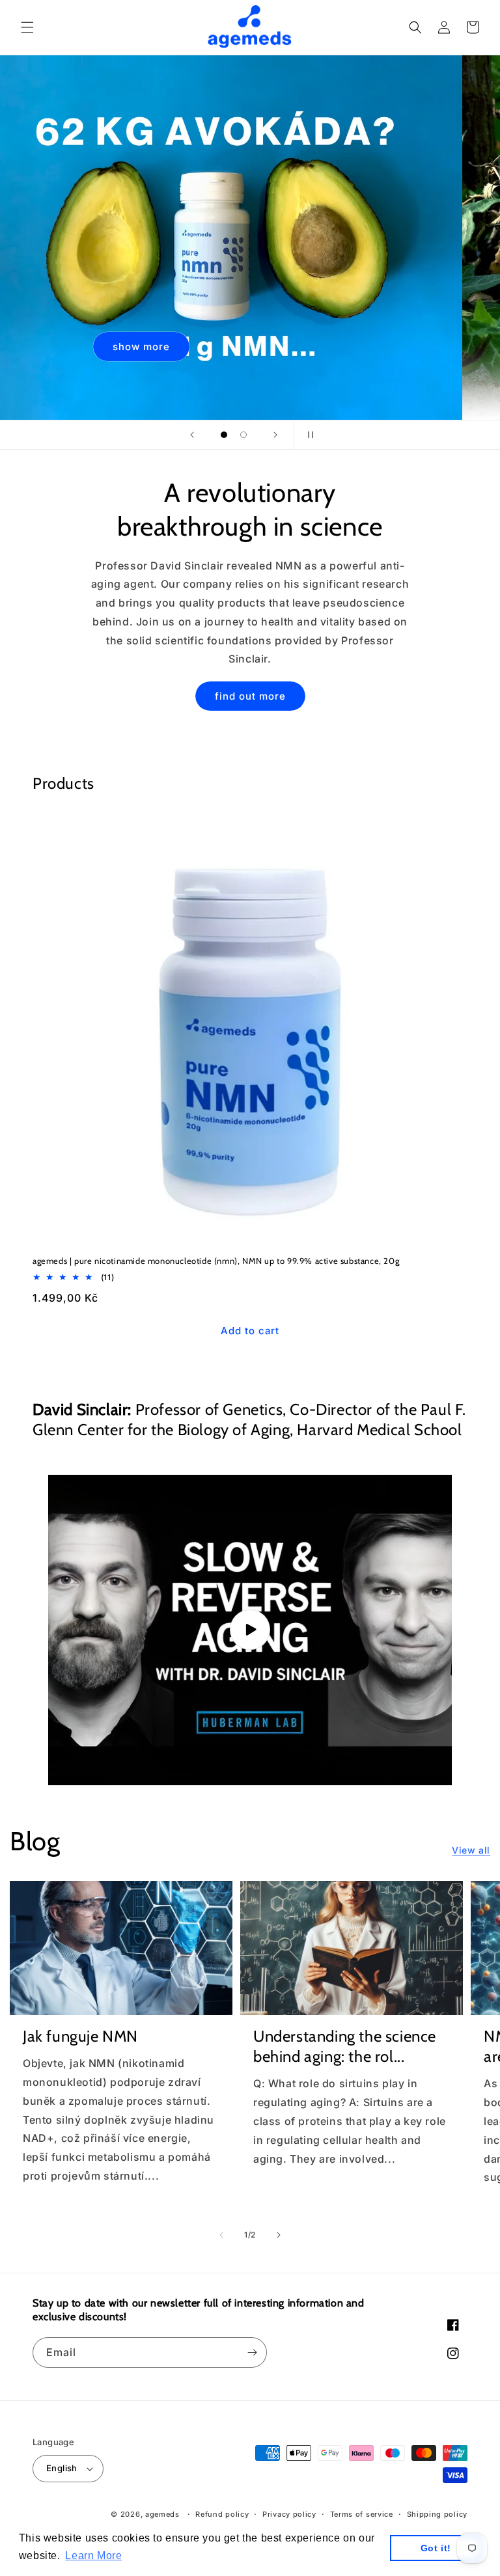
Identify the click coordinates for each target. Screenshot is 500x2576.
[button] (27, 27)
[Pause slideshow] (308, 435)
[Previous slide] (192, 435)
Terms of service (362, 2514)
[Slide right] (279, 2235)
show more (179, 346)
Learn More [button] (93, 2555)
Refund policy (222, 2514)
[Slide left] (221, 2235)
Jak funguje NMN (80, 2036)
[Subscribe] (252, 2352)
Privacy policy (289, 2514)
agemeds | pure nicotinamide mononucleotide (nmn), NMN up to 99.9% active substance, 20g (216, 1261)
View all (471, 1850)
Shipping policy (437, 2514)
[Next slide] (275, 435)
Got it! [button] (436, 2548)
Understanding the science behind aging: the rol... (345, 2046)
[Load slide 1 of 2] (224, 435)
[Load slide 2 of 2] (243, 435)
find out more (250, 696)
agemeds (162, 2514)
